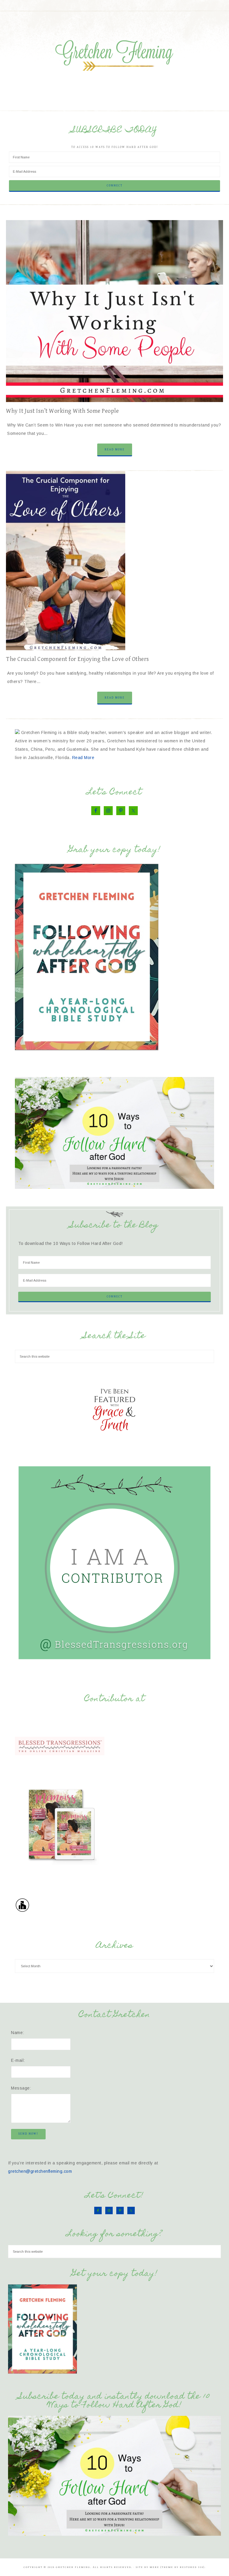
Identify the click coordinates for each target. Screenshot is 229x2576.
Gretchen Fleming (114, 53)
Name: (18, 2033)
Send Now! (28, 2134)
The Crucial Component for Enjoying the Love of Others (78, 659)
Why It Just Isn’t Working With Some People (62, 411)
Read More (115, 449)
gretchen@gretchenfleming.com (40, 2171)
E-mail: (18, 2060)
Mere (154, 2567)
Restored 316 (192, 2567)
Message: (21, 2088)
